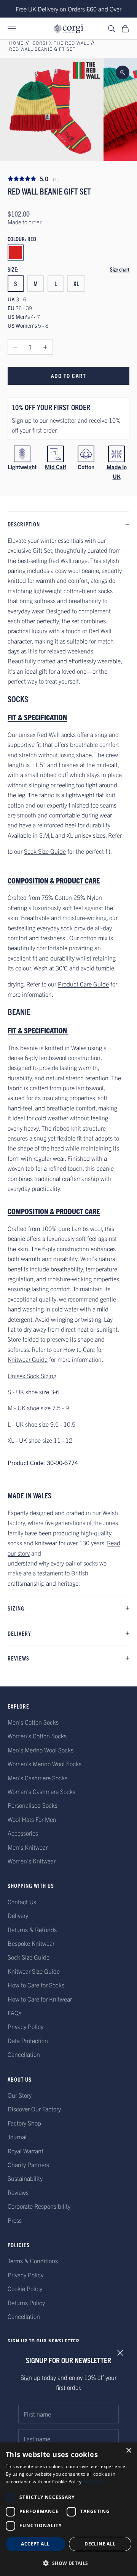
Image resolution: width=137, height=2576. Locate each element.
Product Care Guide (83, 984)
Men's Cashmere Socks (37, 1778)
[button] (68, 2563)
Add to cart (69, 376)
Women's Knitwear (32, 1861)
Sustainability (25, 2178)
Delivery (18, 1915)
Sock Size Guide (45, 851)
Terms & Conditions (33, 2261)
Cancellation (24, 2054)
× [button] (128, 2451)
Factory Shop (24, 2123)
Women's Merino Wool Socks (45, 1763)
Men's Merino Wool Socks (41, 1750)
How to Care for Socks (36, 1985)
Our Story (20, 2095)
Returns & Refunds (32, 1929)
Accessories (23, 1833)
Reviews (18, 2192)
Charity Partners (28, 2164)
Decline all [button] (100, 2544)
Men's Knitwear (28, 1847)
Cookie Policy (25, 2288)
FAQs (14, 2013)
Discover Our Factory (34, 2109)
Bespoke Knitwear (31, 1943)
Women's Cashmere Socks (41, 1791)
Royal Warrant (25, 2151)
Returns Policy (26, 2302)
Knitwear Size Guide (34, 1971)
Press (15, 2220)
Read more (96, 2482)
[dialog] (68, 2509)
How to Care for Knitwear (40, 1999)
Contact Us (22, 1902)
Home (16, 43)
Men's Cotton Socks (33, 1722)
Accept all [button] (35, 2544)
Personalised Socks (33, 1805)
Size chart (120, 269)
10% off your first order (51, 407)
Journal (17, 2137)
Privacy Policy (25, 2026)
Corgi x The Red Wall (61, 43)
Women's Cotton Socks (37, 1736)
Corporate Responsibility (39, 2206)
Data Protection (28, 2040)
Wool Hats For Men (32, 1819)
